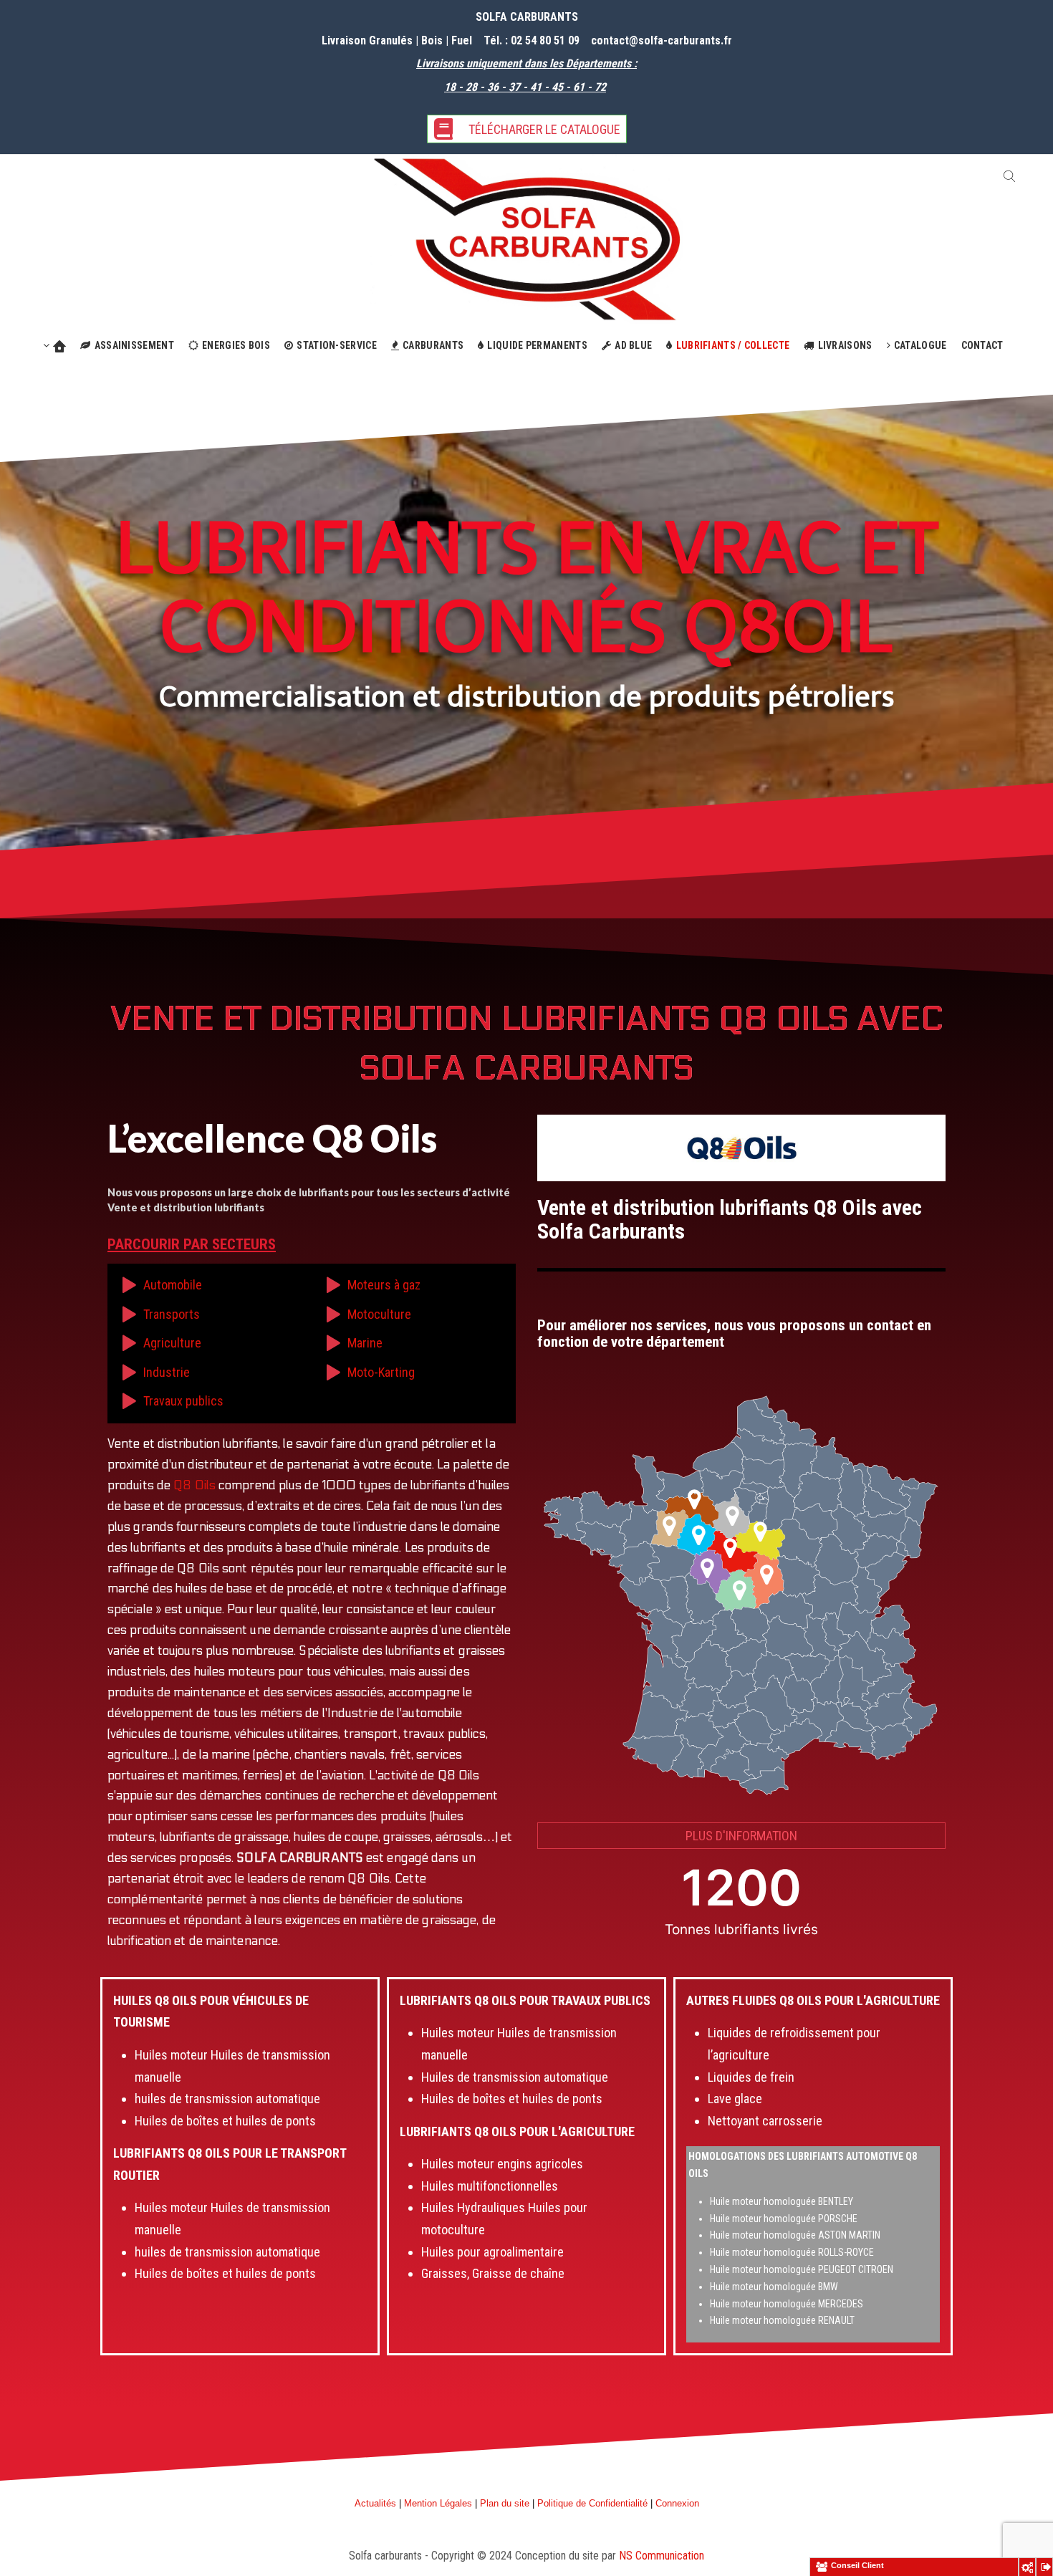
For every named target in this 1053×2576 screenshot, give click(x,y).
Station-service (337, 345)
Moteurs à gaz (384, 1285)
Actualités (375, 2503)
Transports (172, 1314)
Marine (365, 1343)
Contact (982, 345)
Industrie (167, 1372)
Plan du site (505, 2503)
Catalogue (920, 345)
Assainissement (134, 345)
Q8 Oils (194, 1486)
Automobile (173, 1285)
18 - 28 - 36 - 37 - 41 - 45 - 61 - (518, 87)
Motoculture (379, 1314)
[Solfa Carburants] (527, 238)
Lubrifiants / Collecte (733, 345)
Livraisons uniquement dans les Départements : (526, 63)
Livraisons (845, 345)
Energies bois (236, 345)
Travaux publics (183, 1401)
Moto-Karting (381, 1372)
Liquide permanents (537, 345)
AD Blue (633, 345)
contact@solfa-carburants (656, 40)
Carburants (433, 345)
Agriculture (172, 1343)
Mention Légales (438, 2503)
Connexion (677, 2503)
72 (599, 87)
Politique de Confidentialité (592, 2503)
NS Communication (662, 2556)
